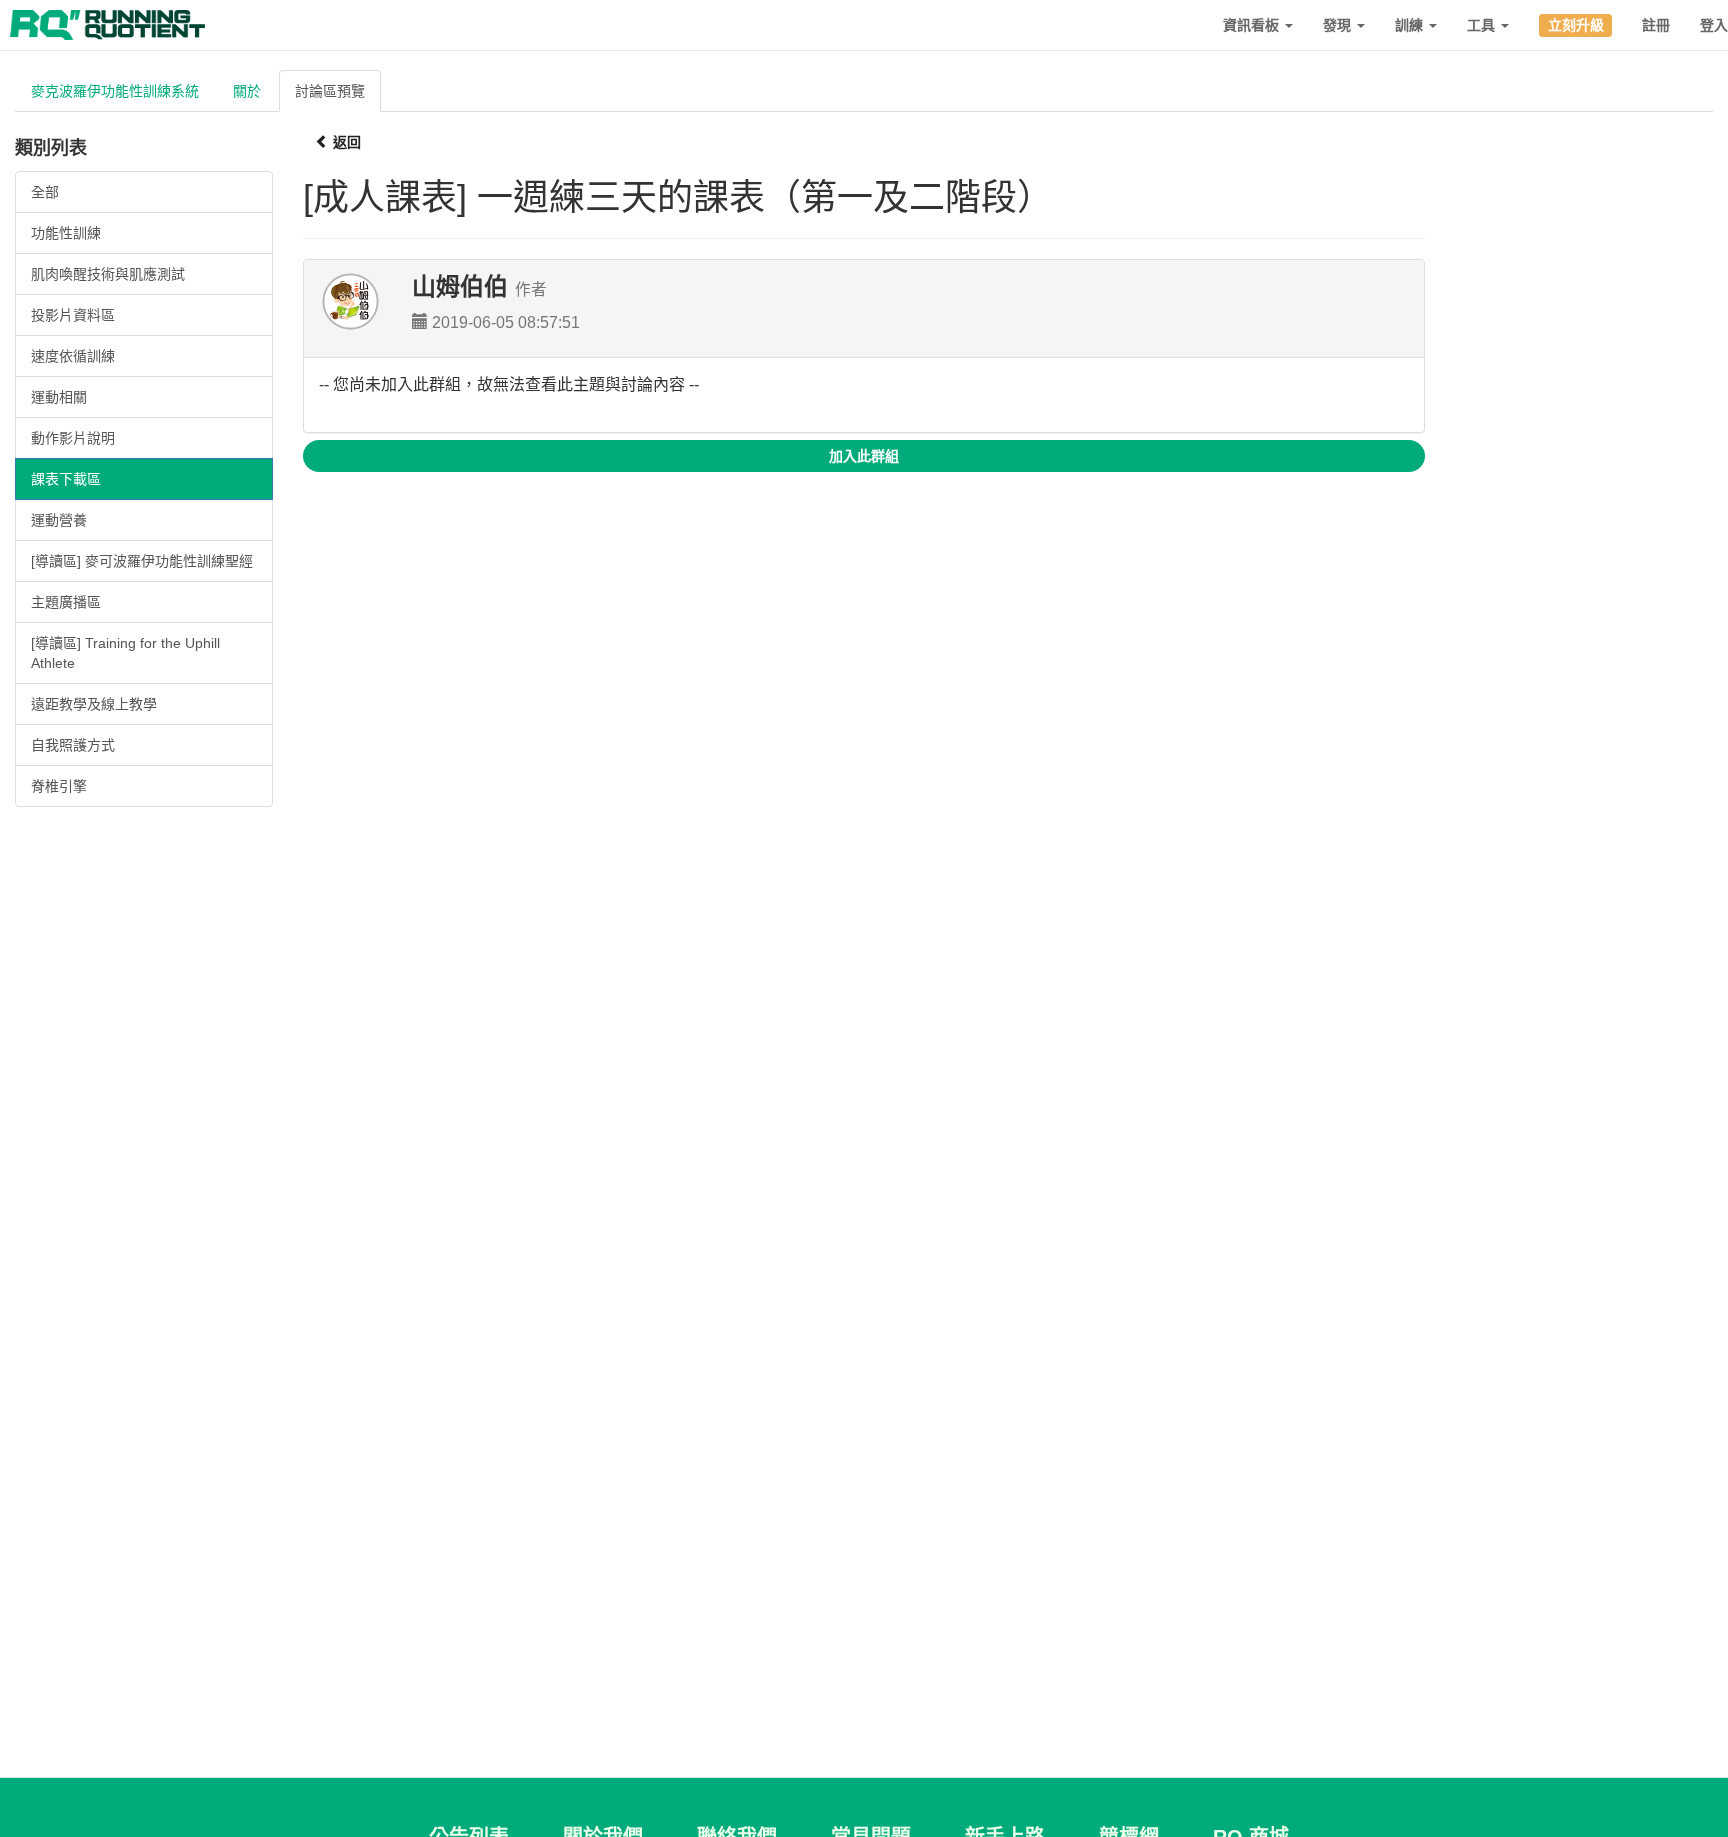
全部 (45, 192)
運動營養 (59, 520)
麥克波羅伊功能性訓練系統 (115, 91)
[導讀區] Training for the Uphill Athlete (125, 653)
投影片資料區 (73, 315)
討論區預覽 (330, 91)
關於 (247, 91)
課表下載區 (66, 479)
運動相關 (59, 397)
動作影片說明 (73, 438)
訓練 (1411, 25)
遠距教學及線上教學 (94, 704)
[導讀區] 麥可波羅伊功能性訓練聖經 (142, 561)
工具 (1483, 25)
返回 (345, 142)
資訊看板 (1253, 25)
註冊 (1656, 25)
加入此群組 (864, 456)
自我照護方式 (73, 745)
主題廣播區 (66, 602)
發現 (1339, 25)
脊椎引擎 (59, 786)
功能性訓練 (66, 233)
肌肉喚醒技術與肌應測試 (108, 274)
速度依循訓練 (73, 356)
